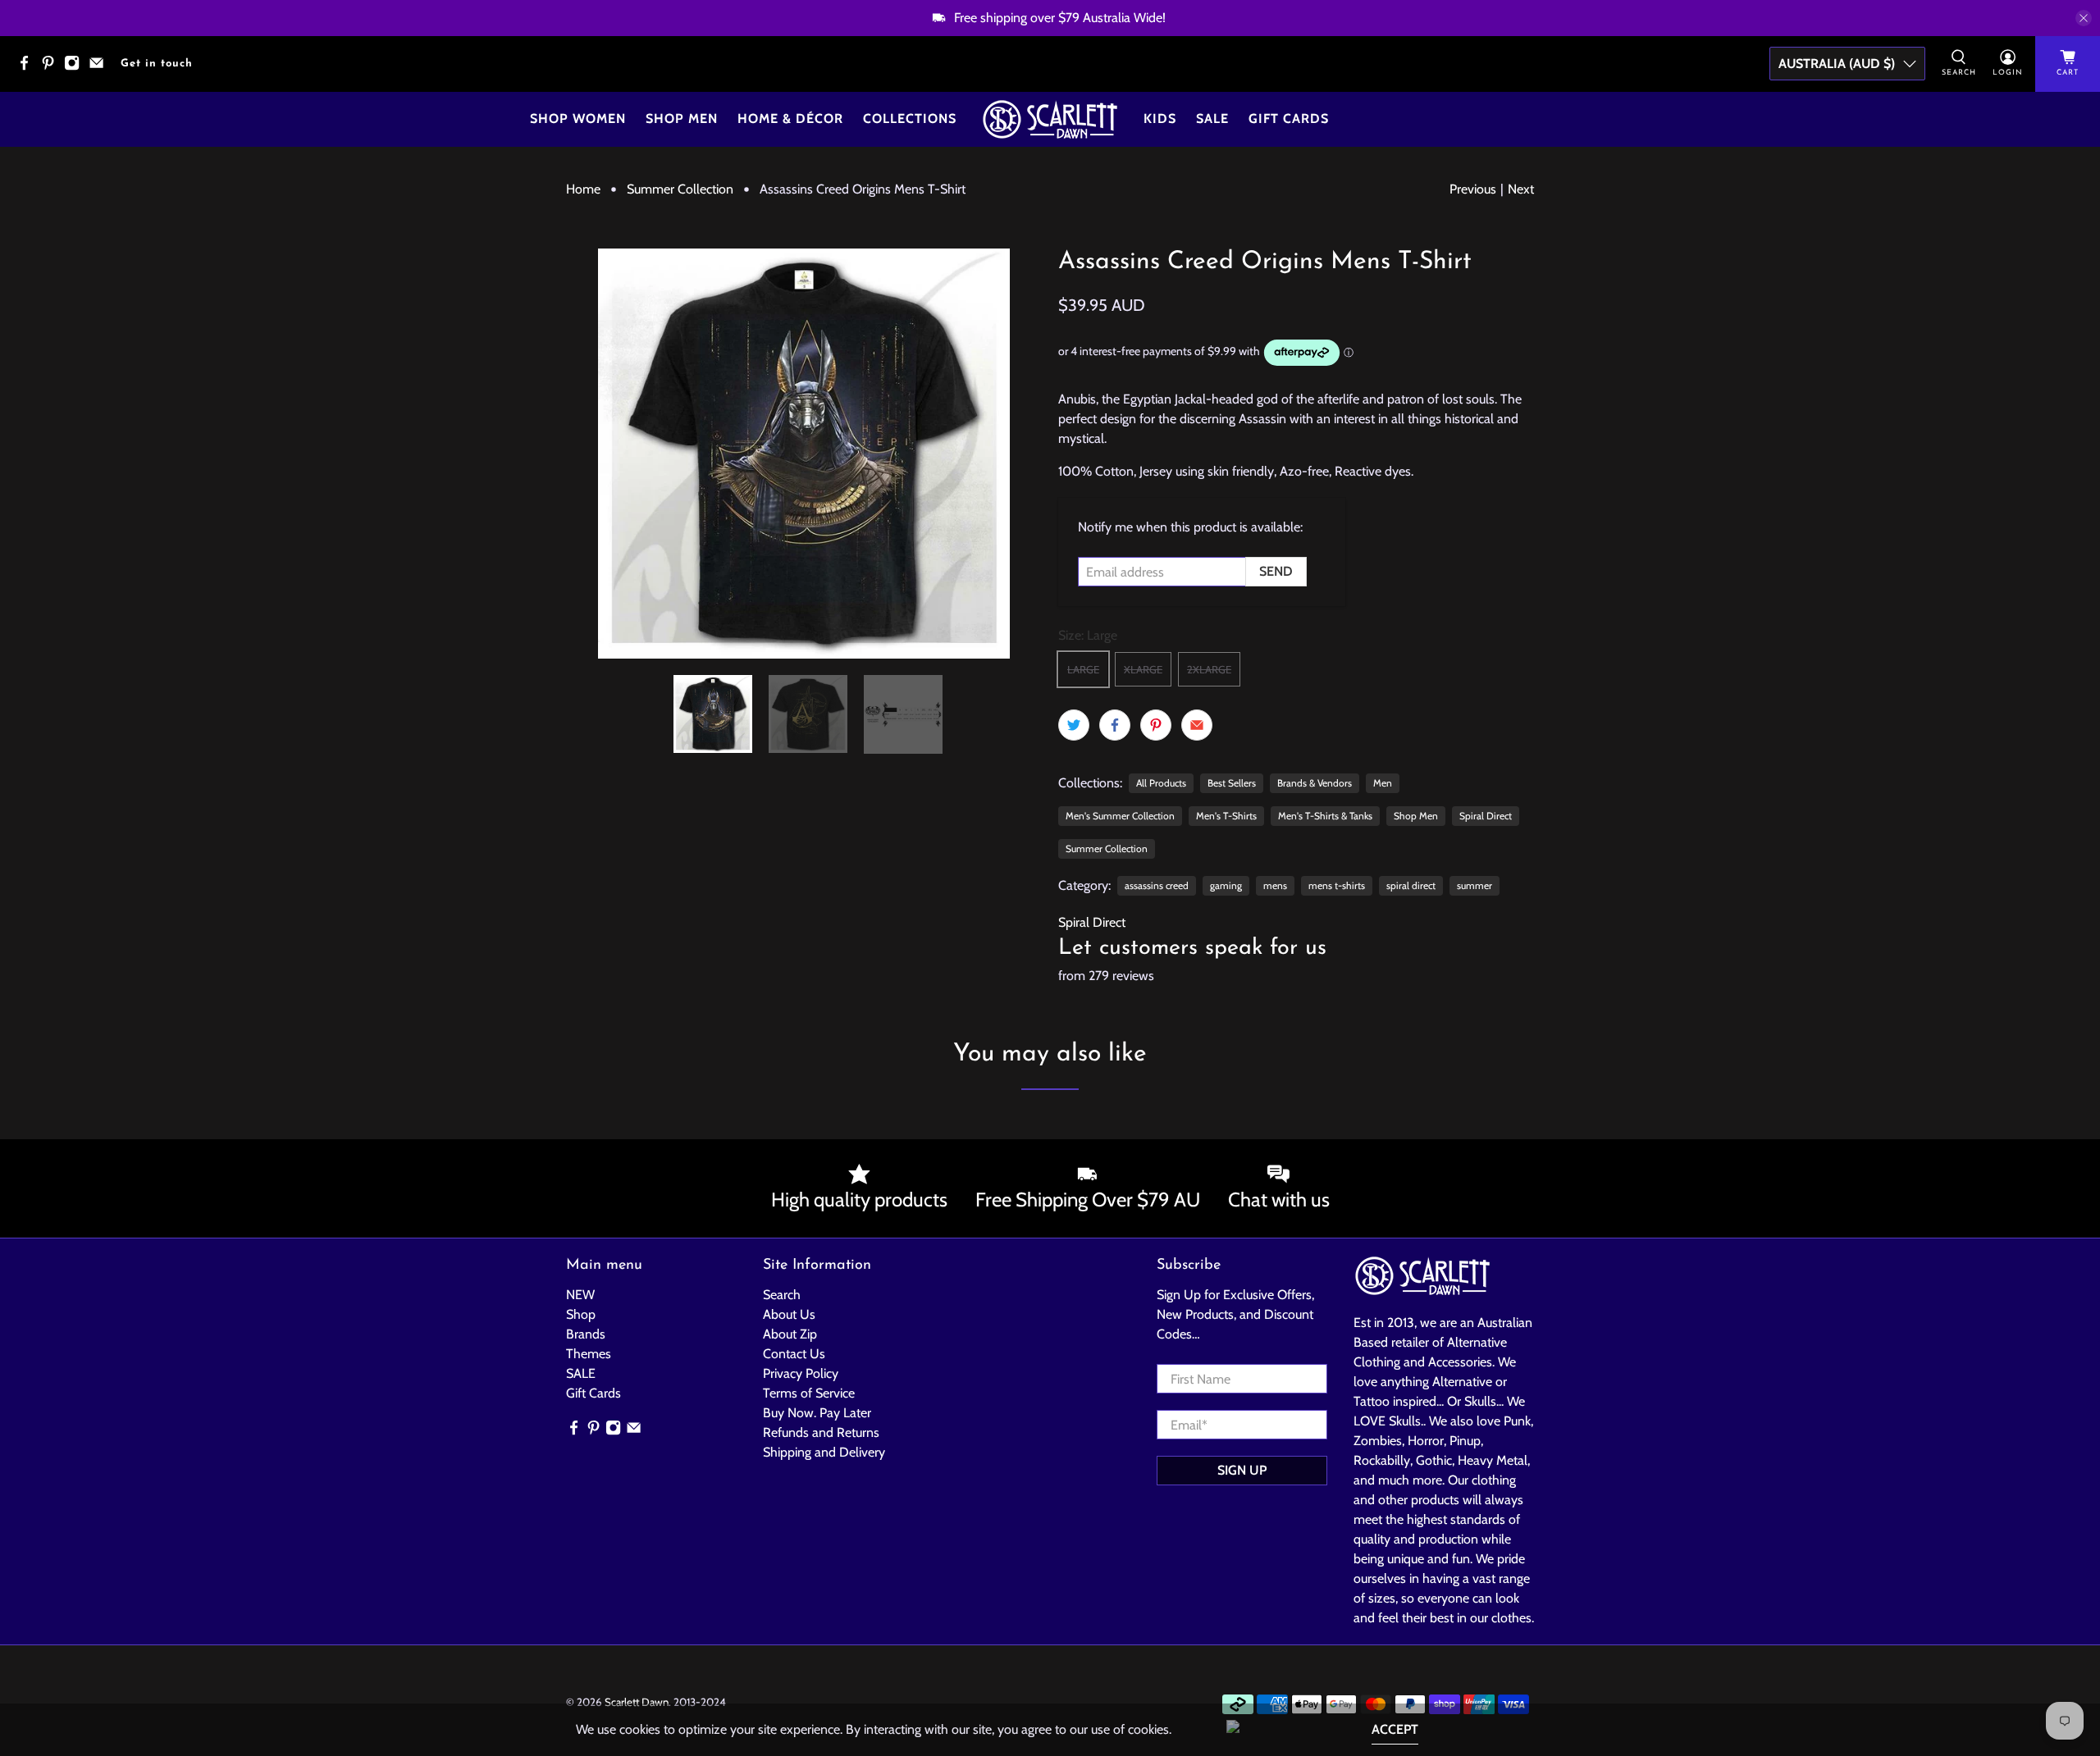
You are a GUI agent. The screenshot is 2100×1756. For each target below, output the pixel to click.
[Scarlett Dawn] (1050, 119)
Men (1383, 783)
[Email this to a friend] (1197, 725)
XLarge (1143, 669)
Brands (586, 1334)
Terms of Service (809, 1393)
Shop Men (682, 119)
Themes (589, 1354)
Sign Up (1242, 1470)
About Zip (790, 1334)
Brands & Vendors (1315, 783)
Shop (581, 1314)
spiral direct (1411, 885)
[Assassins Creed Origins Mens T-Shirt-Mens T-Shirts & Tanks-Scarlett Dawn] (804, 454)
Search (782, 1295)
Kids (1160, 119)
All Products (1161, 783)
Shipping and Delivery (824, 1452)
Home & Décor (790, 119)
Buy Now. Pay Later (817, 1413)
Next (1521, 189)
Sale (1212, 119)
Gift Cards (1289, 119)
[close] (2084, 18)
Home (583, 189)
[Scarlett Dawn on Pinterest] (52, 68)
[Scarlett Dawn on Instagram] (76, 68)
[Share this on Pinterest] (1156, 725)
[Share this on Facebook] (1115, 725)
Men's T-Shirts (1226, 816)
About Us (789, 1314)
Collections (910, 119)
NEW (580, 1295)
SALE (581, 1373)
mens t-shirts (1337, 885)
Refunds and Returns (821, 1432)
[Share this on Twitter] (1074, 725)
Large (1083, 669)
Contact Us (794, 1354)
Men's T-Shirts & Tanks (1325, 816)
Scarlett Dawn (637, 1702)
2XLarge (1209, 669)
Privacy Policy (801, 1373)
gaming (1226, 885)
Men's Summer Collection (1120, 816)
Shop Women (578, 119)
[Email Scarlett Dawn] (100, 68)
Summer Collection (680, 189)
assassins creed (1157, 885)
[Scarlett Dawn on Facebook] (28, 68)
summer (1475, 885)
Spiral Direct (1486, 816)
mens (1275, 885)
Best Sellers (1232, 783)
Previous (1473, 189)
